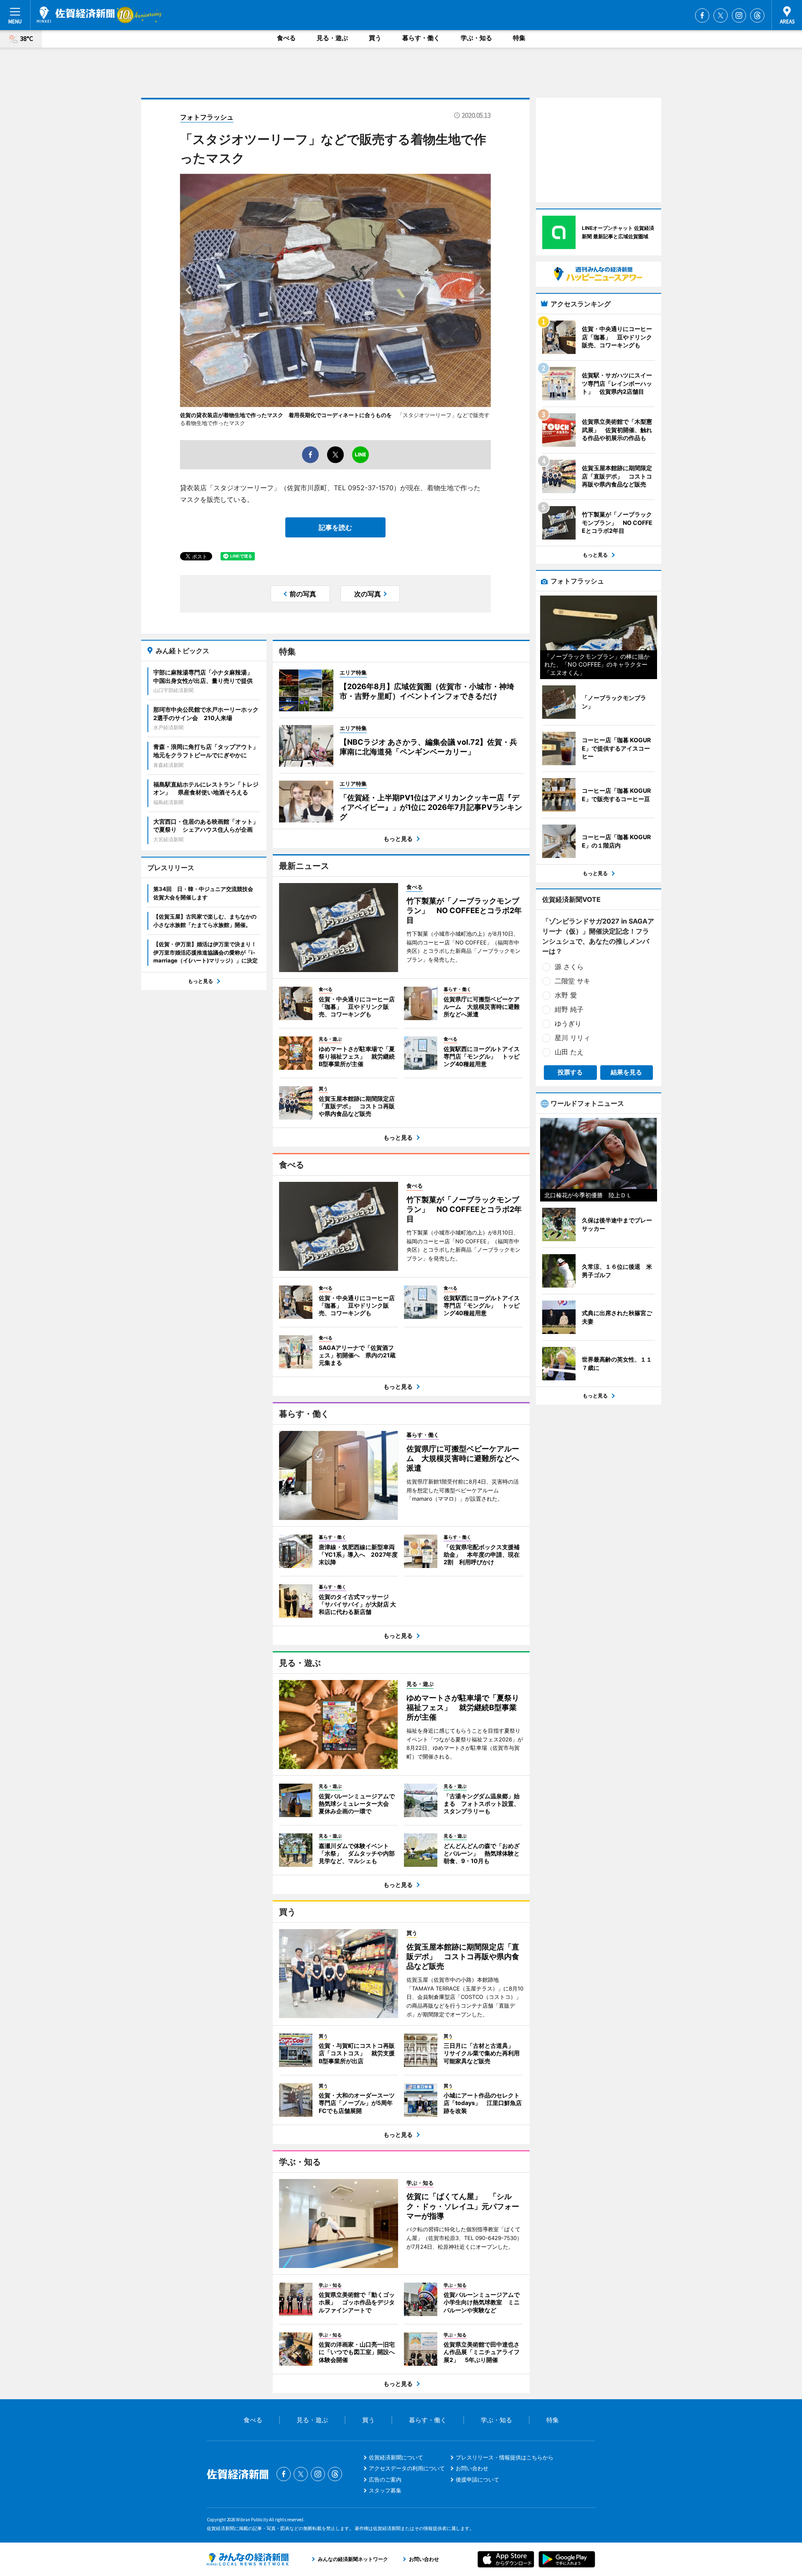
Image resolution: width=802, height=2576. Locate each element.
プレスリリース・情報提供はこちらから (505, 2457)
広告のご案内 (385, 2479)
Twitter (721, 15)
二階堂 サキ (572, 981)
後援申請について (477, 2479)
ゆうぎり (568, 1023)
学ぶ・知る (476, 38)
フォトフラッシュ (207, 117)
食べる (286, 38)
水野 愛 (566, 995)
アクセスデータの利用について (407, 2468)
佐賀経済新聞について (396, 2457)
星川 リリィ (572, 1038)
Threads (757, 15)
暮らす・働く (421, 38)
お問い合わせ (472, 2468)
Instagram (739, 15)
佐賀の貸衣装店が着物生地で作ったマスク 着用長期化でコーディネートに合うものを (286, 415)
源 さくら (569, 967)
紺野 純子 (569, 1009)
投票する (570, 1072)
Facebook (702, 15)
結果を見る (626, 1072)
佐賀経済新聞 (76, 15)
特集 (519, 38)
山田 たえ (569, 1052)
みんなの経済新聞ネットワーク (248, 2559)
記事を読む (335, 527)
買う (375, 38)
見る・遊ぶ (332, 38)
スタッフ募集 (385, 2490)
